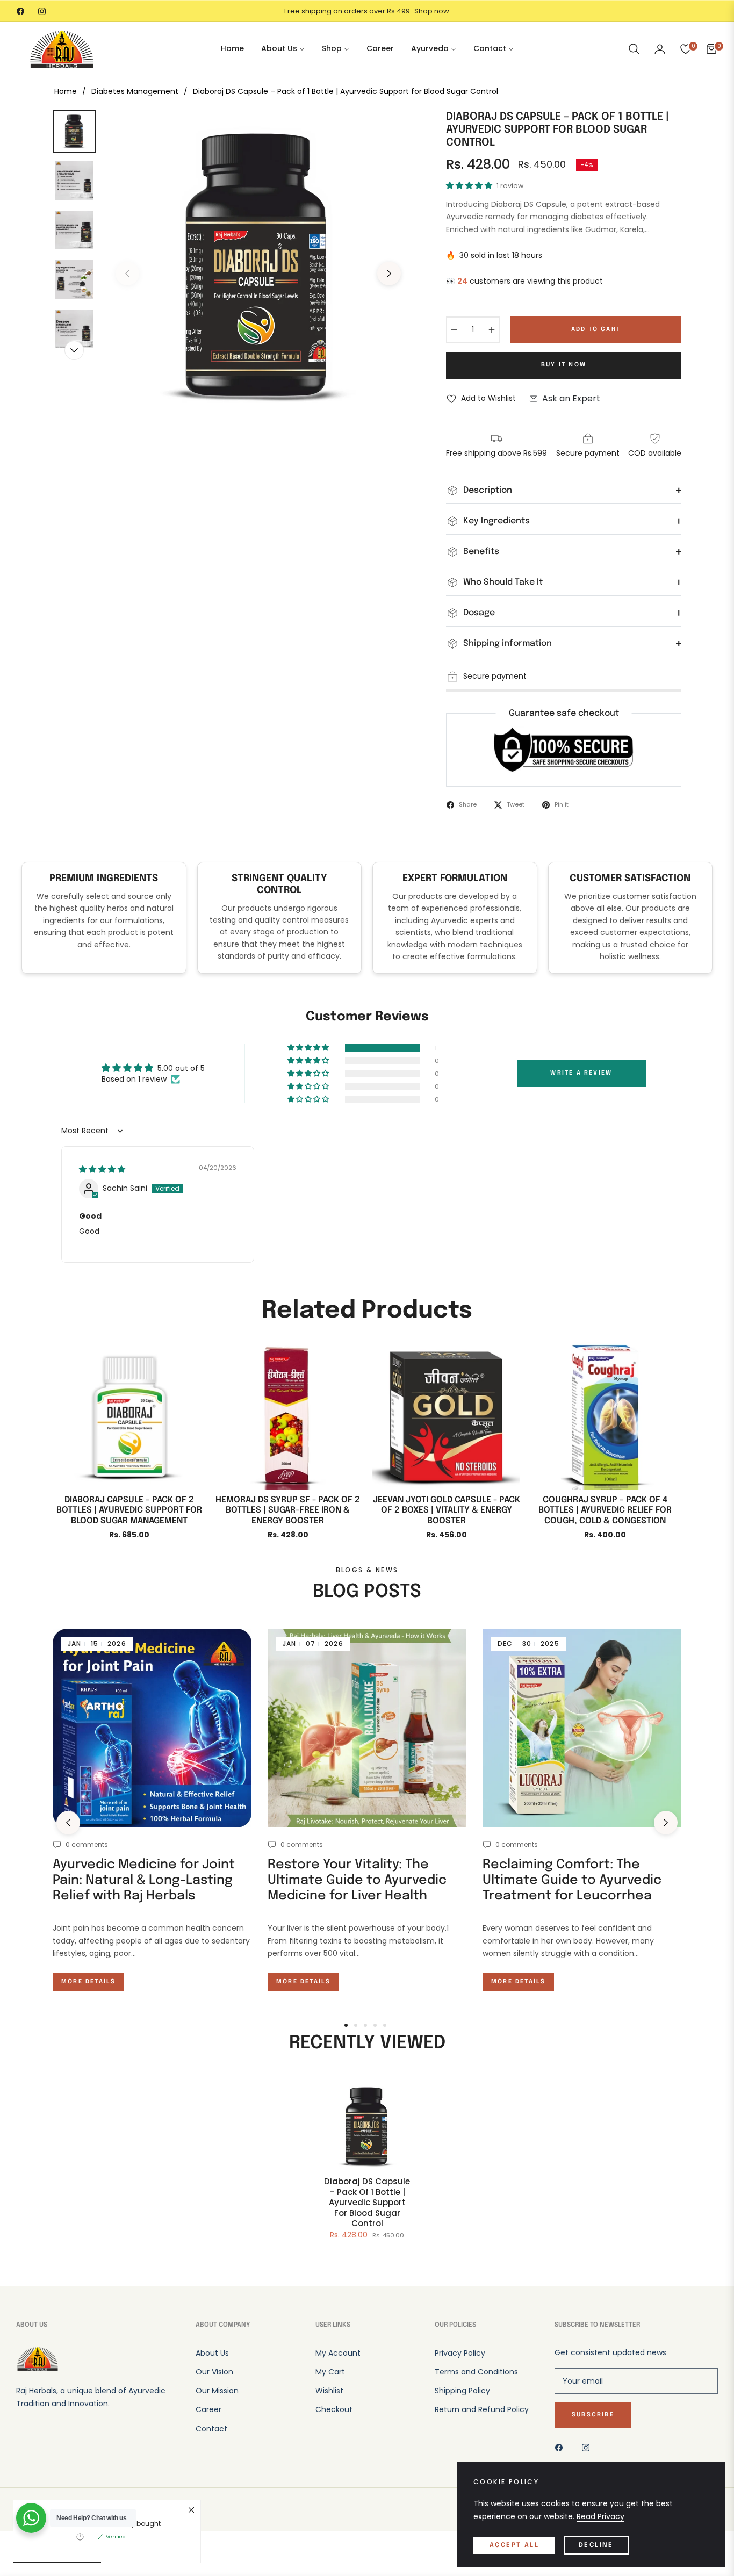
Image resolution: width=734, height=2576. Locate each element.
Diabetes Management (135, 91)
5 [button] (385, 2025)
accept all (514, 2545)
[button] (634, 49)
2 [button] (356, 2025)
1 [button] (346, 2025)
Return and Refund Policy (482, 2409)
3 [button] (365, 2025)
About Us (212, 2353)
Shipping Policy (462, 2391)
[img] (102, 1169)
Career (208, 2409)
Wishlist (329, 2391)
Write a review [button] (581, 1073)
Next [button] (389, 274)
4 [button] (375, 2025)
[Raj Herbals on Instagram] (588, 2447)
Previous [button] (127, 274)
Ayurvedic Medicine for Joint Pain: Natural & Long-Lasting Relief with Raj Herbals (144, 1880)
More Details (88, 1982)
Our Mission (217, 2391)
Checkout (334, 2409)
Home (66, 91)
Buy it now (564, 365)
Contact (211, 2429)
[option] (258, 265)
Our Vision (214, 2372)
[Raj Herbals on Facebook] (562, 2447)
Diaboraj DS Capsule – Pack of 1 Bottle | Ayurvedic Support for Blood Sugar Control (367, 2203)
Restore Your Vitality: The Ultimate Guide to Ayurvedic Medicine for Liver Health (357, 1880)
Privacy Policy (460, 2353)
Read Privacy (600, 2516)
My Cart (330, 2372)
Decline (596, 2545)
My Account (338, 2353)
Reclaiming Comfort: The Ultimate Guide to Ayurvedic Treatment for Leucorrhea (572, 1880)
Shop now (432, 11)
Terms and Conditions (476, 2372)
